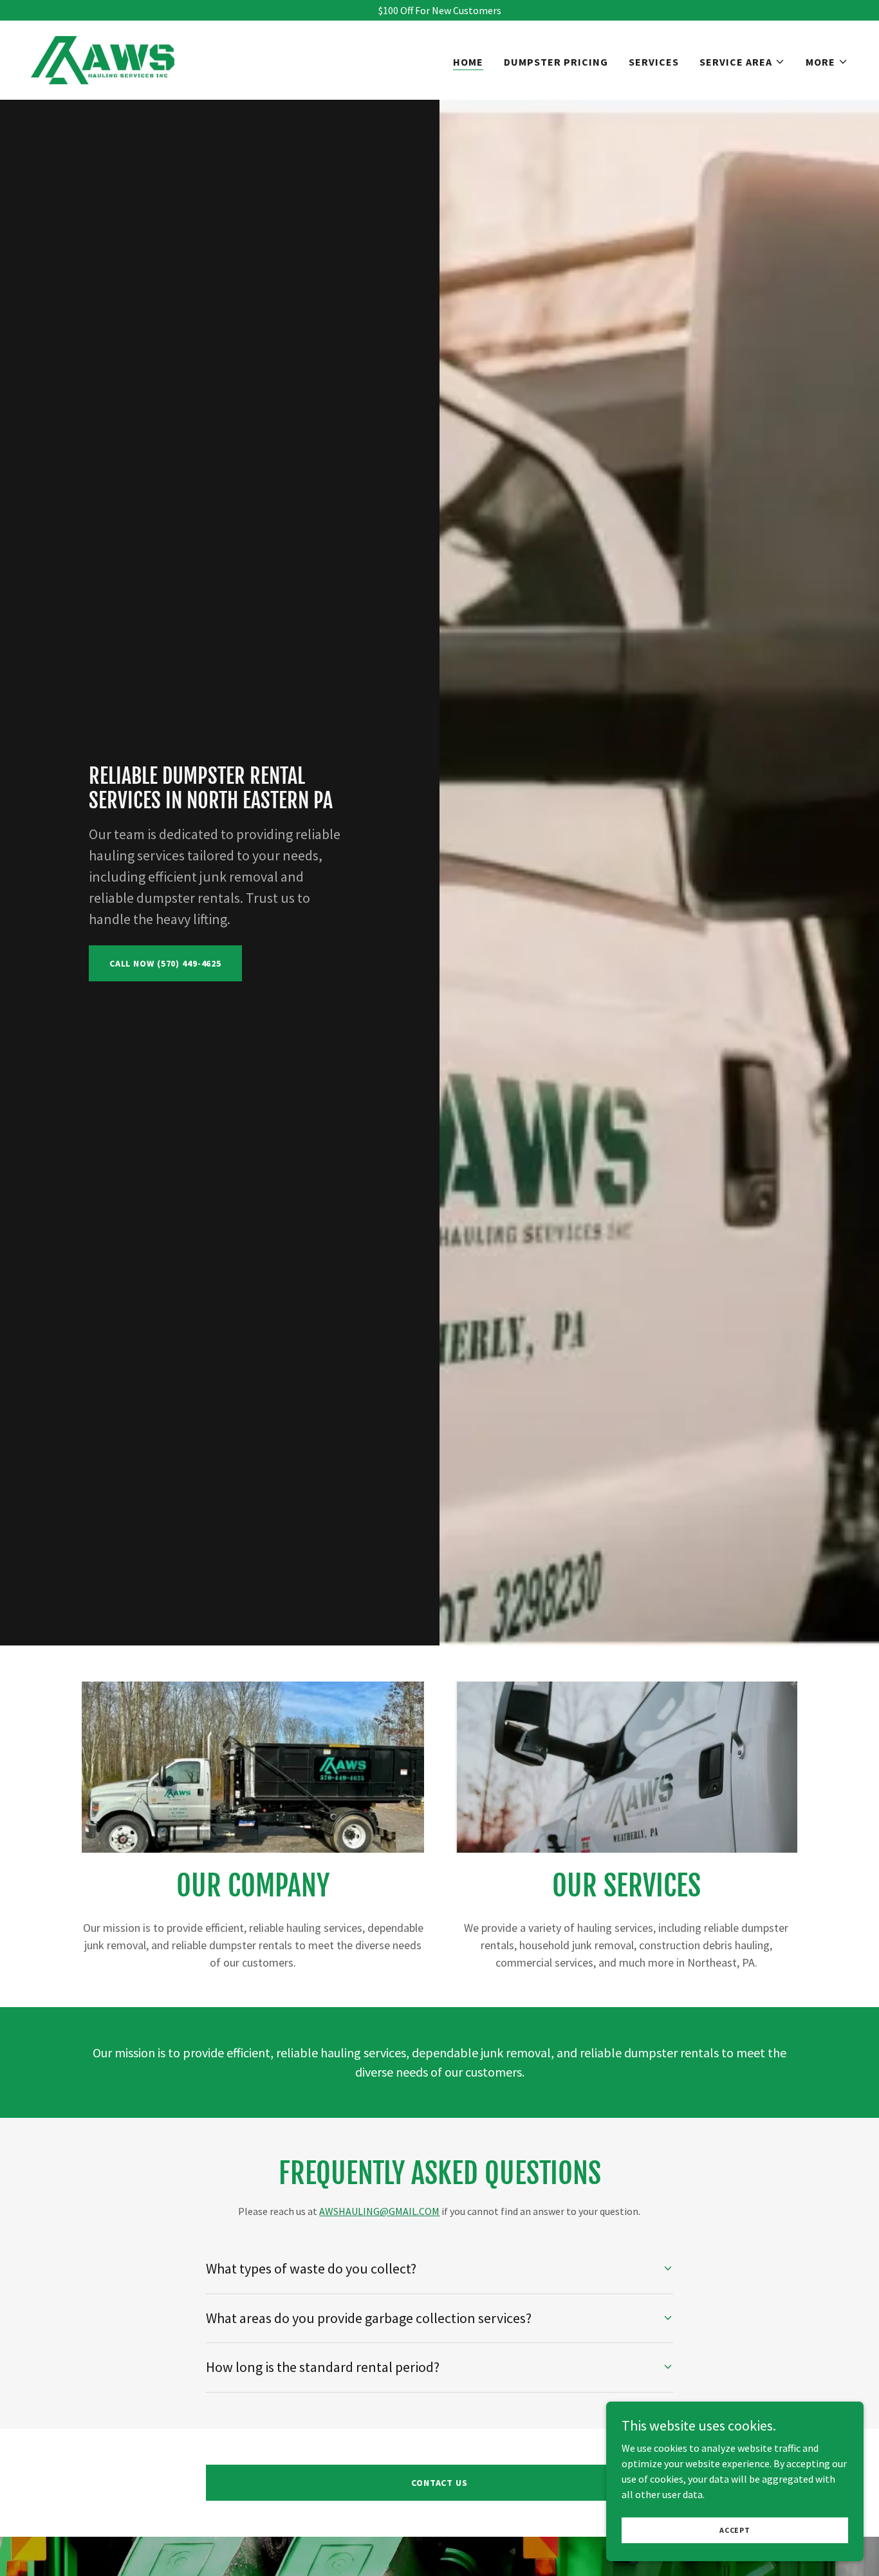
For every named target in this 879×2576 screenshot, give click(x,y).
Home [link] (468, 62)
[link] (103, 59)
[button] (742, 62)
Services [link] (654, 62)
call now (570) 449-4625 (165, 963)
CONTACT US (439, 2483)
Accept (735, 2530)
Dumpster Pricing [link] (556, 62)
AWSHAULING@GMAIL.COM (379, 2211)
